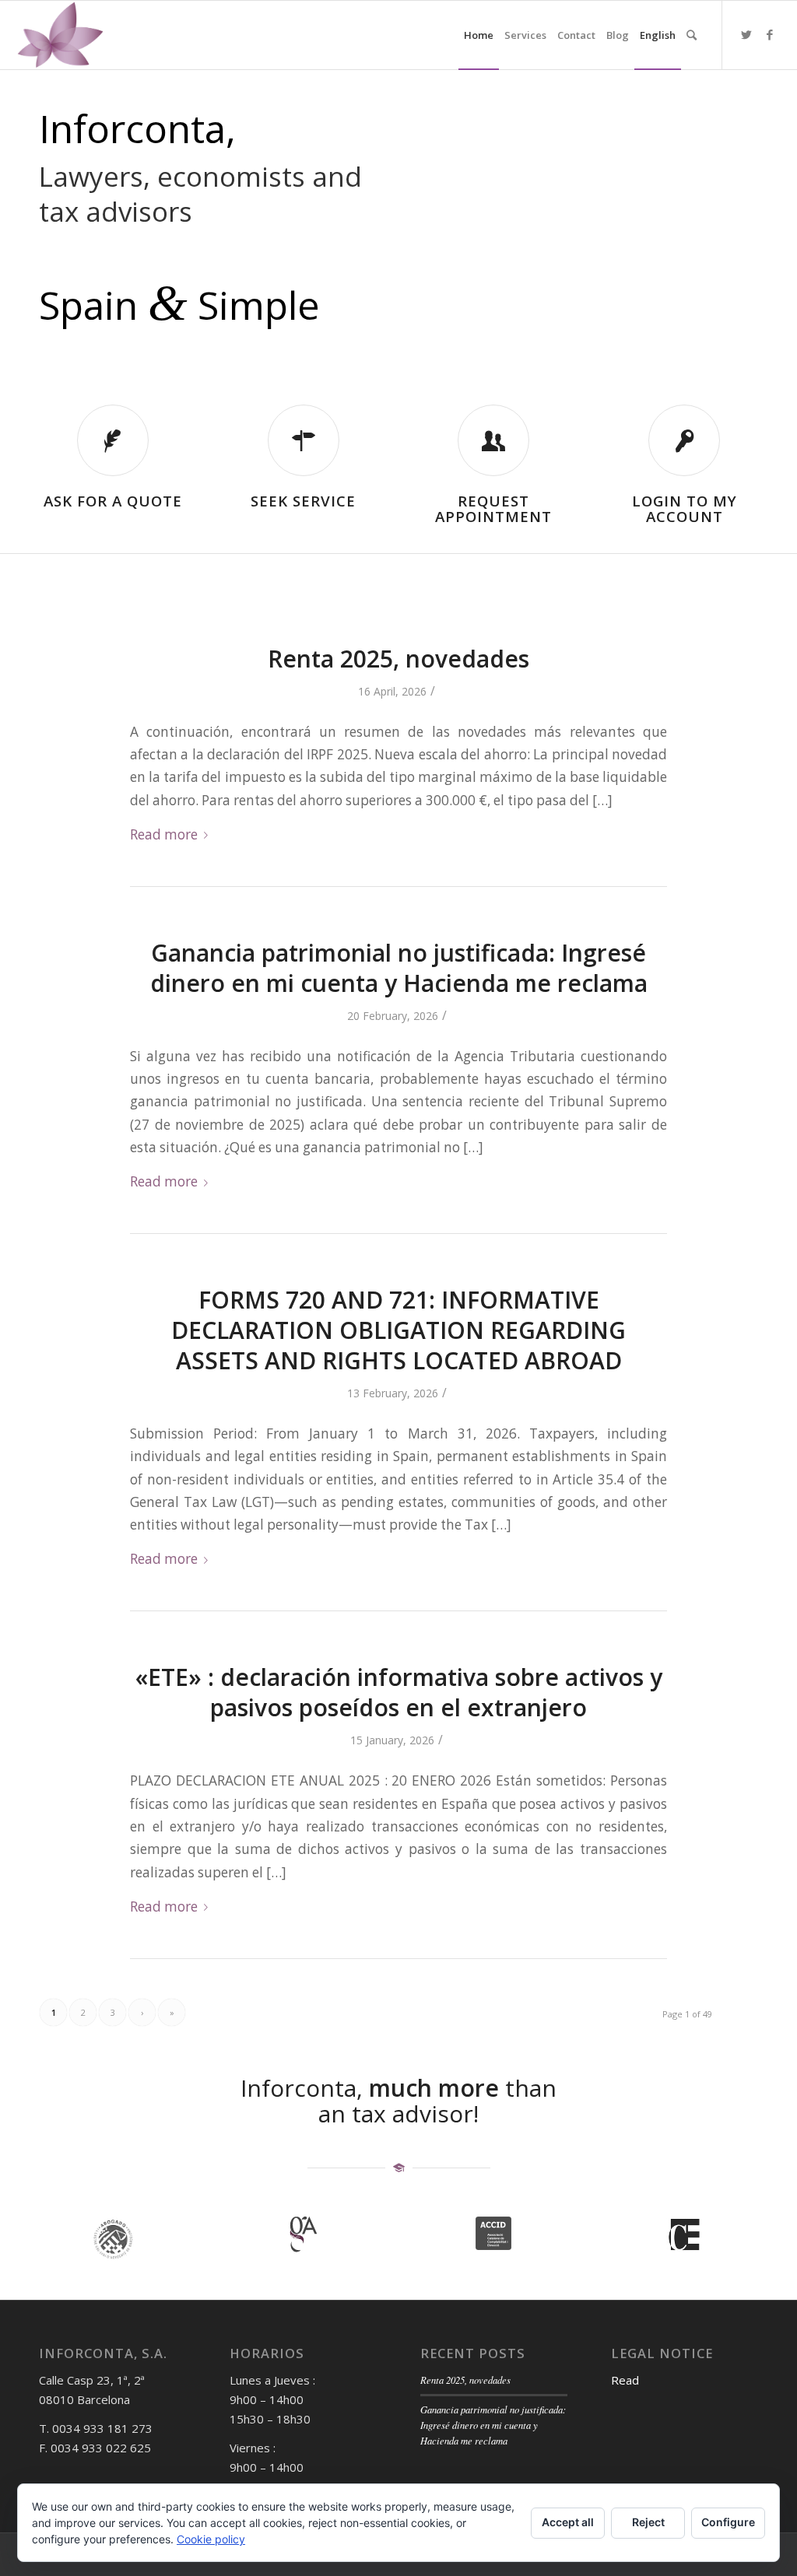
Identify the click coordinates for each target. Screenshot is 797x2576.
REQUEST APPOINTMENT (493, 509)
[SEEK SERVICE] (304, 440)
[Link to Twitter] (746, 34)
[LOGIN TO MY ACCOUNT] (684, 440)
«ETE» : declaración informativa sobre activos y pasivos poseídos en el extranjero (399, 1692)
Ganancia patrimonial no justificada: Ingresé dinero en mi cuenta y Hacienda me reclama (399, 968)
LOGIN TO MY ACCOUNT (685, 509)
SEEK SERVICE (303, 501)
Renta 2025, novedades (398, 659)
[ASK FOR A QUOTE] (113, 440)
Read (625, 2380)
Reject (648, 2522)
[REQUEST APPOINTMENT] (493, 440)
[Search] (692, 35)
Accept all (568, 2522)
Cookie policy (211, 2539)
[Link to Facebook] (770, 34)
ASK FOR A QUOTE (113, 501)
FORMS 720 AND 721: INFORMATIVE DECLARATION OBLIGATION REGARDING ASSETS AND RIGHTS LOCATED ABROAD (398, 1330)
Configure (728, 2522)
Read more (164, 834)
